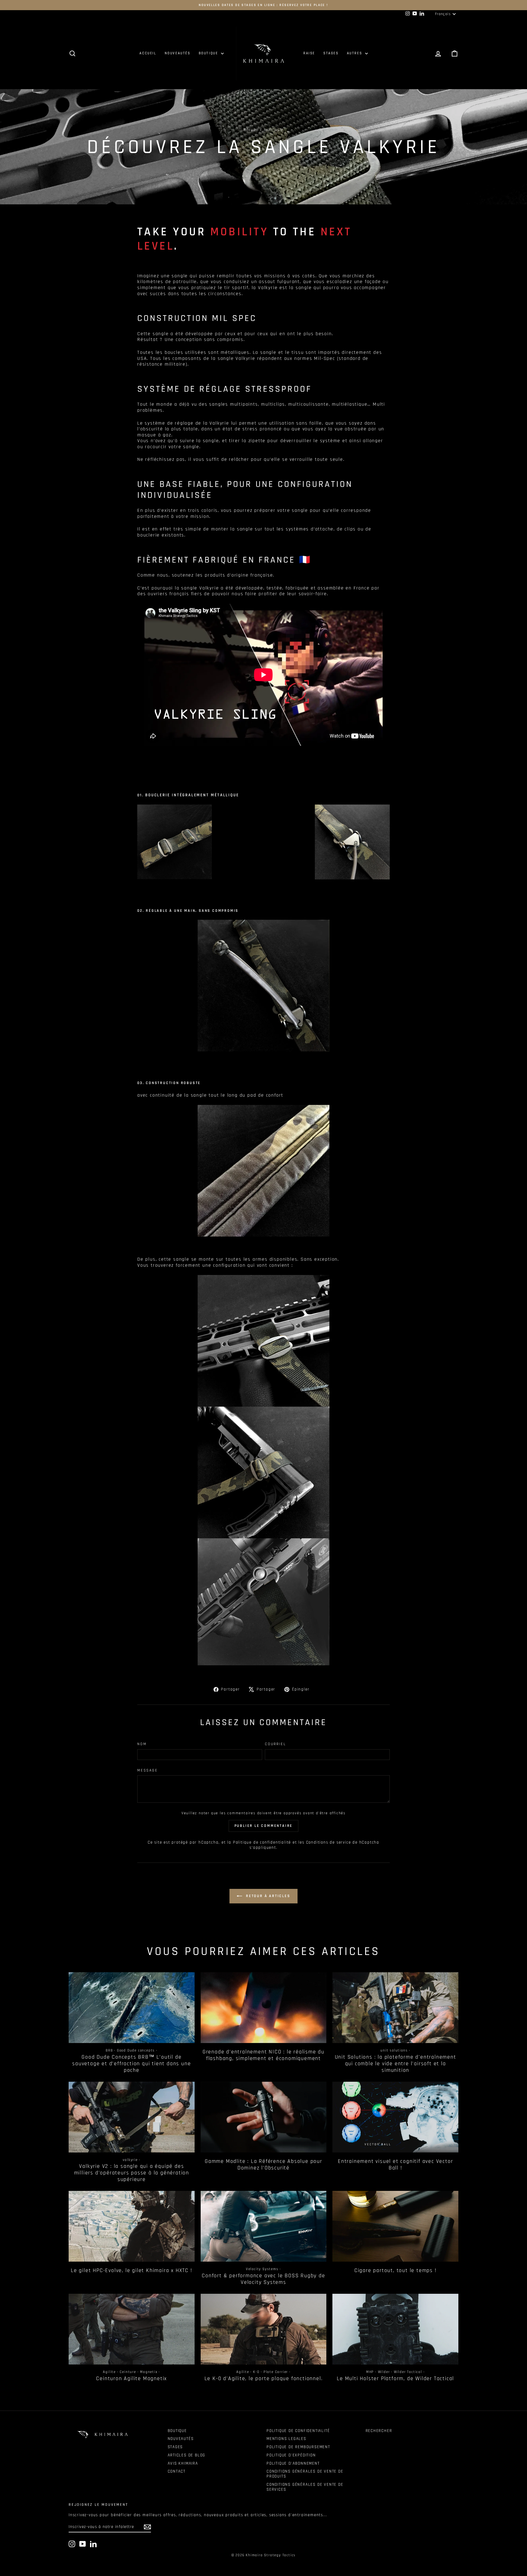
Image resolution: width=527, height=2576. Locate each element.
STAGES (331, 53)
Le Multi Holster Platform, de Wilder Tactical (395, 2379)
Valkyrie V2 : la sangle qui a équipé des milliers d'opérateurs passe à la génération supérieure (132, 2173)
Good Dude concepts (136, 2050)
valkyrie (130, 2160)
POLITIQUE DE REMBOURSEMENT (298, 2447)
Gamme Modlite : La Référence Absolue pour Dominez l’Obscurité (263, 2165)
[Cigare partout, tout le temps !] (395, 2226)
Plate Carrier (276, 2372)
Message (148, 1771)
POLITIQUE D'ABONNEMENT (293, 2463)
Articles (272, 130)
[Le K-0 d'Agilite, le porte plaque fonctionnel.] (264, 2329)
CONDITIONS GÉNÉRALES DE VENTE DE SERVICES (305, 2487)
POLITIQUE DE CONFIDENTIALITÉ (298, 2431)
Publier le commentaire (264, 1826)
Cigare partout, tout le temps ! (396, 2270)
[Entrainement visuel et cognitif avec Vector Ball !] (395, 2117)
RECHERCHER (379, 2431)
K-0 (256, 2372)
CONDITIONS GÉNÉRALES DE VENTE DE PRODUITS (305, 2474)
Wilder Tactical (408, 2372)
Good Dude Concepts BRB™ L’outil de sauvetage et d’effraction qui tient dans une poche (131, 2064)
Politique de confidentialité (262, 1842)
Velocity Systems (262, 2269)
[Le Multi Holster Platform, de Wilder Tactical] (395, 2329)
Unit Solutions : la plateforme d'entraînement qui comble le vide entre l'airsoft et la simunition (396, 2064)
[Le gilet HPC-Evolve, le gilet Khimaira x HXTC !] (132, 2226)
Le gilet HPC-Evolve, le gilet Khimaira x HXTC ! (132, 2270)
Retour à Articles (267, 1896)
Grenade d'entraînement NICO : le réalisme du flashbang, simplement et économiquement (263, 2055)
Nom (142, 1744)
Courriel (275, 1744)
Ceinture (128, 2372)
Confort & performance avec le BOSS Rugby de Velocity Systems (263, 2279)
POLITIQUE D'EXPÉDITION (291, 2455)
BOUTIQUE (209, 53)
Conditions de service (329, 1842)
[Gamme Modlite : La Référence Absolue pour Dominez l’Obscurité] (264, 2117)
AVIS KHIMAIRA (183, 2463)
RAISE (309, 53)
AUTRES (355, 53)
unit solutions (394, 2050)
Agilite (109, 2372)
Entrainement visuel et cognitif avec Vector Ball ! (395, 2165)
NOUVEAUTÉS (178, 53)
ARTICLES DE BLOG (187, 2455)
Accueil (251, 130)
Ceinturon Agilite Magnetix (131, 2379)
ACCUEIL (148, 53)
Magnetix (149, 2372)
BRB (109, 2050)
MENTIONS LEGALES (286, 2439)
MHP (370, 2372)
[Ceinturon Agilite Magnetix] (132, 2329)
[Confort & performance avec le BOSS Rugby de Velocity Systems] (264, 2226)
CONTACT (177, 2471)
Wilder (384, 2372)
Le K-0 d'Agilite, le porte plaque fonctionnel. (264, 2379)
